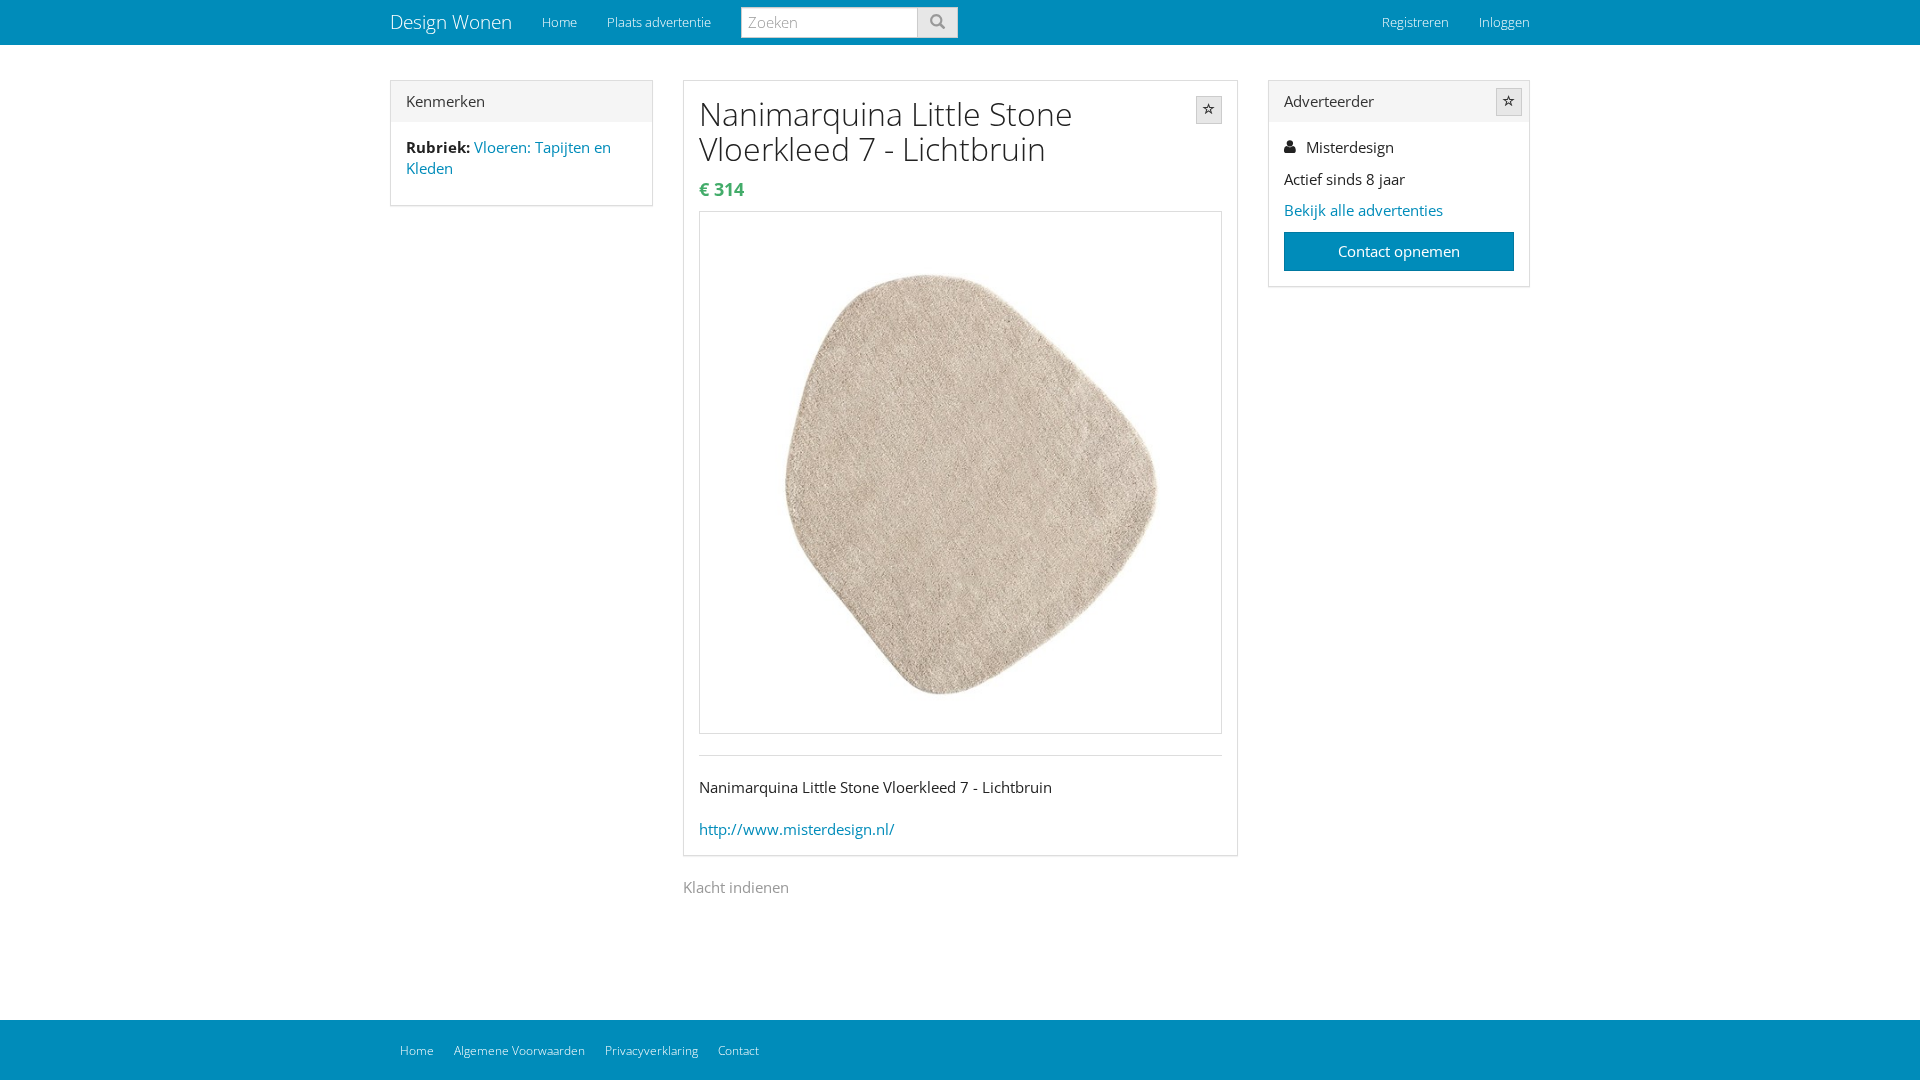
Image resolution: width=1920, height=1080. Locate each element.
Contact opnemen (1399, 251)
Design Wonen (451, 22)
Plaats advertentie (659, 22)
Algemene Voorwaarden (519, 1050)
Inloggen (1504, 22)
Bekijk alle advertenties (1363, 210)
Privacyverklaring (651, 1050)
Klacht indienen (736, 887)
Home (559, 22)
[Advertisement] (521, 536)
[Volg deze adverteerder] (1509, 102)
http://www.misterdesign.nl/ (797, 829)
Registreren (1415, 22)
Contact (738, 1050)
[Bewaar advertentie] (1209, 110)
